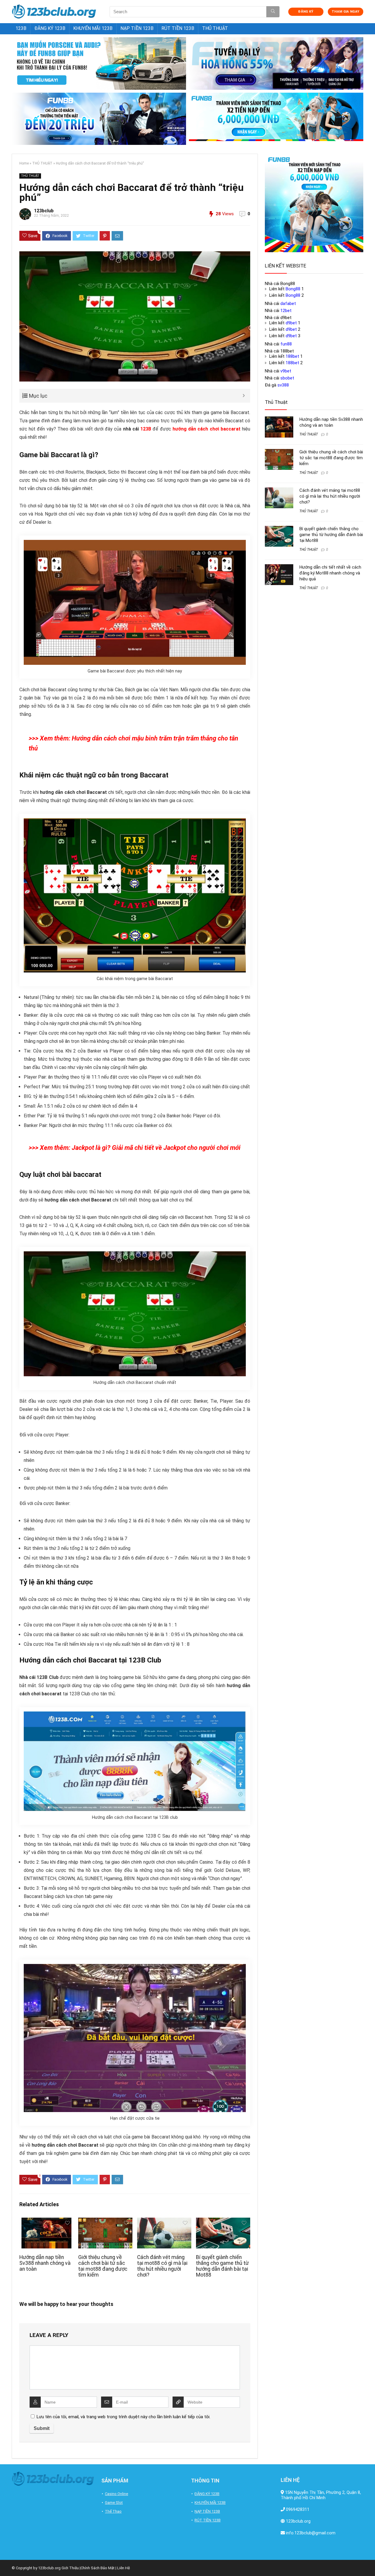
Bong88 (293, 289)
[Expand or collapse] (244, 396)
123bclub (44, 211)
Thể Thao (113, 2511)
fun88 (286, 344)
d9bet (291, 323)
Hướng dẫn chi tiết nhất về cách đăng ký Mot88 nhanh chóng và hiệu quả (330, 573)
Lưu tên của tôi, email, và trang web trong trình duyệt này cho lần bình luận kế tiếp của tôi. (123, 2417)
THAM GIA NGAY (345, 12)
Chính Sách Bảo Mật (98, 2568)
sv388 (283, 385)
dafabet (288, 304)
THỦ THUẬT (215, 28)
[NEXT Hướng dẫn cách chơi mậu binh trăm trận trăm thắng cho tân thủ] (369, 2561)
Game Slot (114, 2503)
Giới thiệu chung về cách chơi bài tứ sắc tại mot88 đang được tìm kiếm (103, 2266)
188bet (292, 356)
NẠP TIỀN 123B (137, 28)
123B (21, 28)
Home (24, 163)
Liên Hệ (123, 2568)
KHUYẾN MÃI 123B (93, 28)
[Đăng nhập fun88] (276, 119)
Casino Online (116, 2494)
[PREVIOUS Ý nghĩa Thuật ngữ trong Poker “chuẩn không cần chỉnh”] (6, 2561)
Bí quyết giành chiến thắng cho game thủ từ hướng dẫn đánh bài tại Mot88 (222, 2266)
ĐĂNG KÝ (306, 12)
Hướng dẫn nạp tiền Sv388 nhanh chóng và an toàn (45, 2263)
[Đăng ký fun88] (314, 203)
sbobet (287, 378)
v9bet (286, 371)
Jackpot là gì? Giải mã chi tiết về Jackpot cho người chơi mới (156, 1148)
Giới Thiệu (70, 2568)
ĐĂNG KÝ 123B (50, 28)
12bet (286, 311)
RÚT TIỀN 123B (178, 28)
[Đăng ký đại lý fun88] (99, 63)
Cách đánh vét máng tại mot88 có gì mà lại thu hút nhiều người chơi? (162, 2266)
